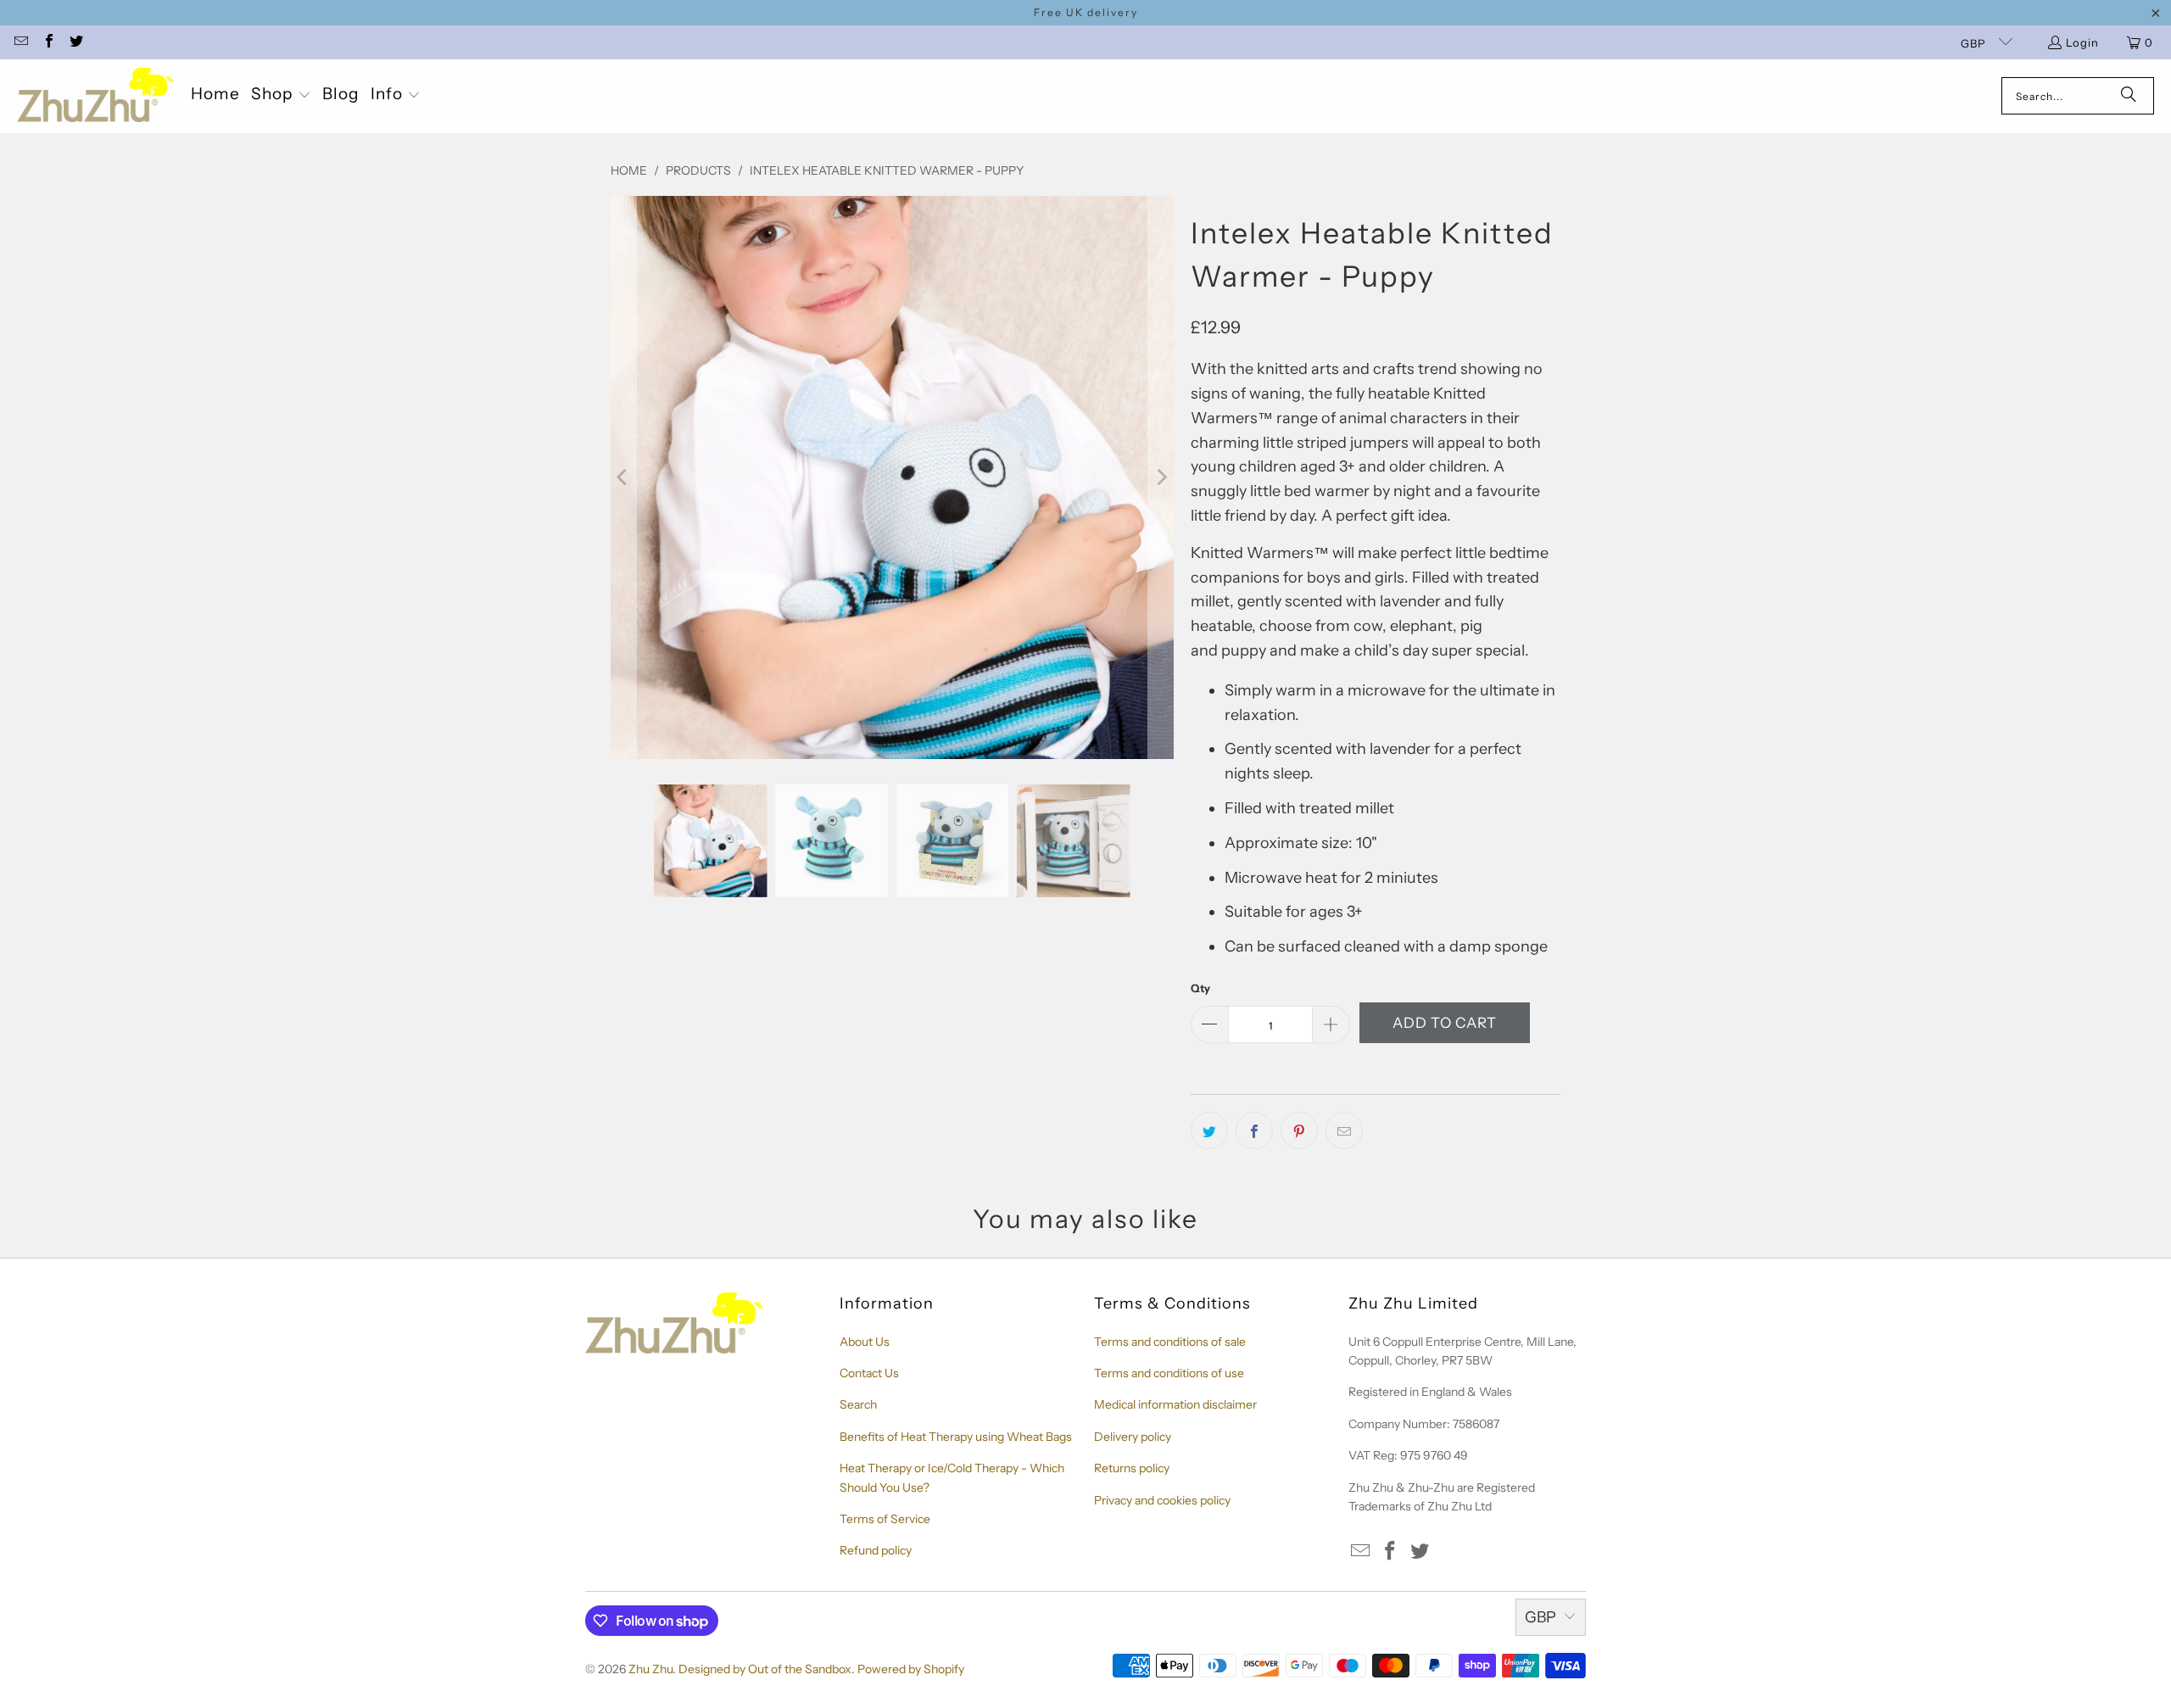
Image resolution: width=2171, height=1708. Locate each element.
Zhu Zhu (650, 1669)
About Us (865, 1342)
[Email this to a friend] (1344, 1130)
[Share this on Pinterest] (1299, 1130)
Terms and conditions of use (1169, 1373)
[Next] (1161, 477)
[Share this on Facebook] (1254, 1130)
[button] (281, 96)
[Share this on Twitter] (1209, 1130)
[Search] (2129, 96)
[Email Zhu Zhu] (20, 42)
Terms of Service (885, 1519)
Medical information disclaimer (1175, 1404)
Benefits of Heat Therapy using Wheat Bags (956, 1437)
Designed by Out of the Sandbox (765, 1669)
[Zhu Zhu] (95, 96)
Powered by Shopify (911, 1669)
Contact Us (869, 1373)
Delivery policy (1133, 1437)
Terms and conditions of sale (1170, 1342)
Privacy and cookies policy (1162, 1500)
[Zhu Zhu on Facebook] (47, 42)
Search (858, 1404)
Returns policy (1132, 1468)
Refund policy (876, 1550)
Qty (1200, 988)
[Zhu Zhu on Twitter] (75, 42)
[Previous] (623, 477)
